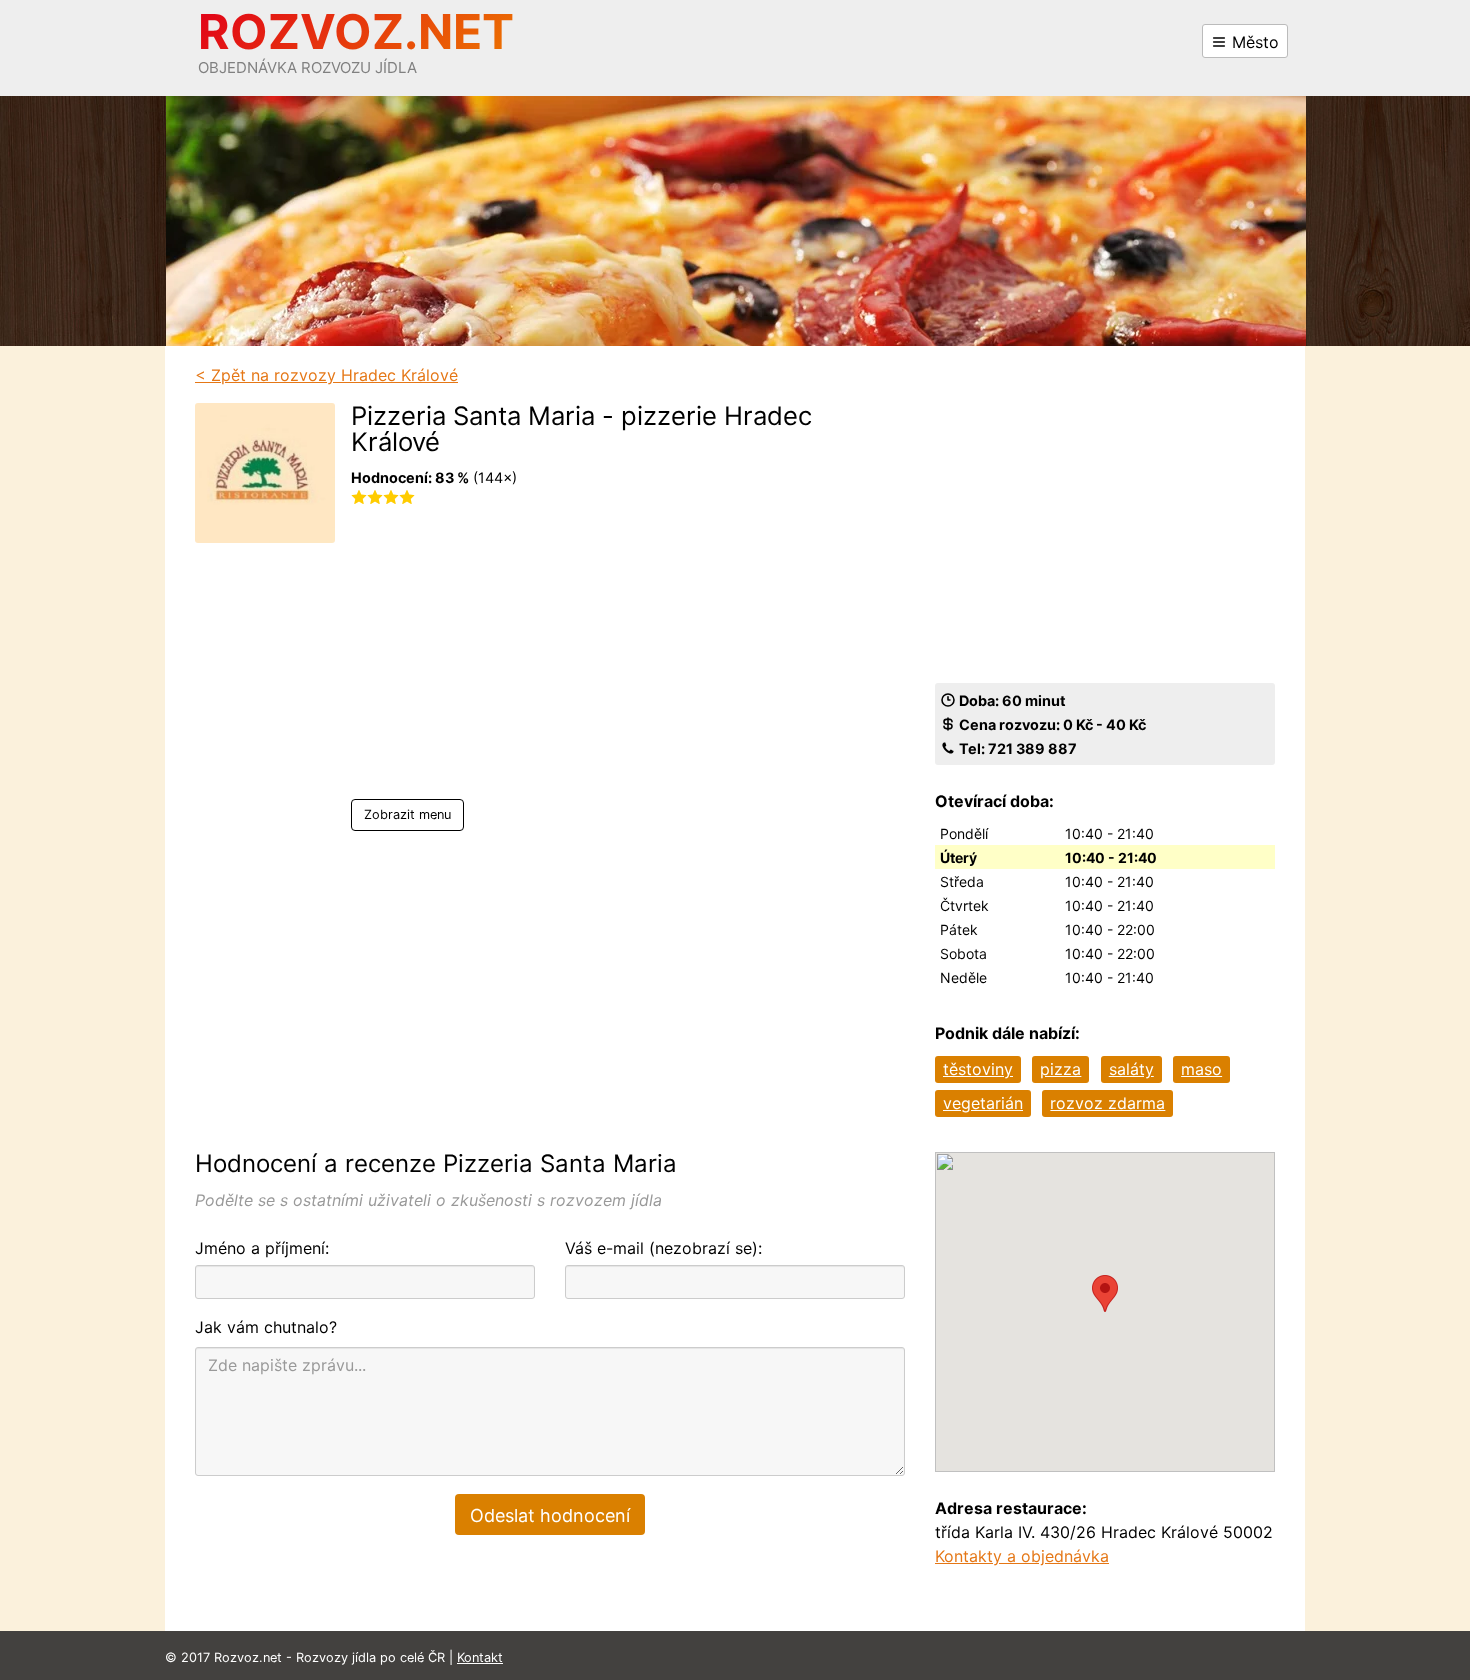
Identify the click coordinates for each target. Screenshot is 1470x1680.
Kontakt (480, 1657)
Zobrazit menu (407, 814)
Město (1253, 42)
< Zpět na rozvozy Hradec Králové (326, 375)
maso (1201, 1069)
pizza (1060, 1069)
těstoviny (978, 1069)
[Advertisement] (599, 659)
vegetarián (983, 1103)
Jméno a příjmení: (262, 1248)
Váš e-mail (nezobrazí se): (663, 1248)
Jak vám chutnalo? (266, 1327)
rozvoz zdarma (1107, 1103)
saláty (1131, 1069)
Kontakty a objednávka (1022, 1556)
